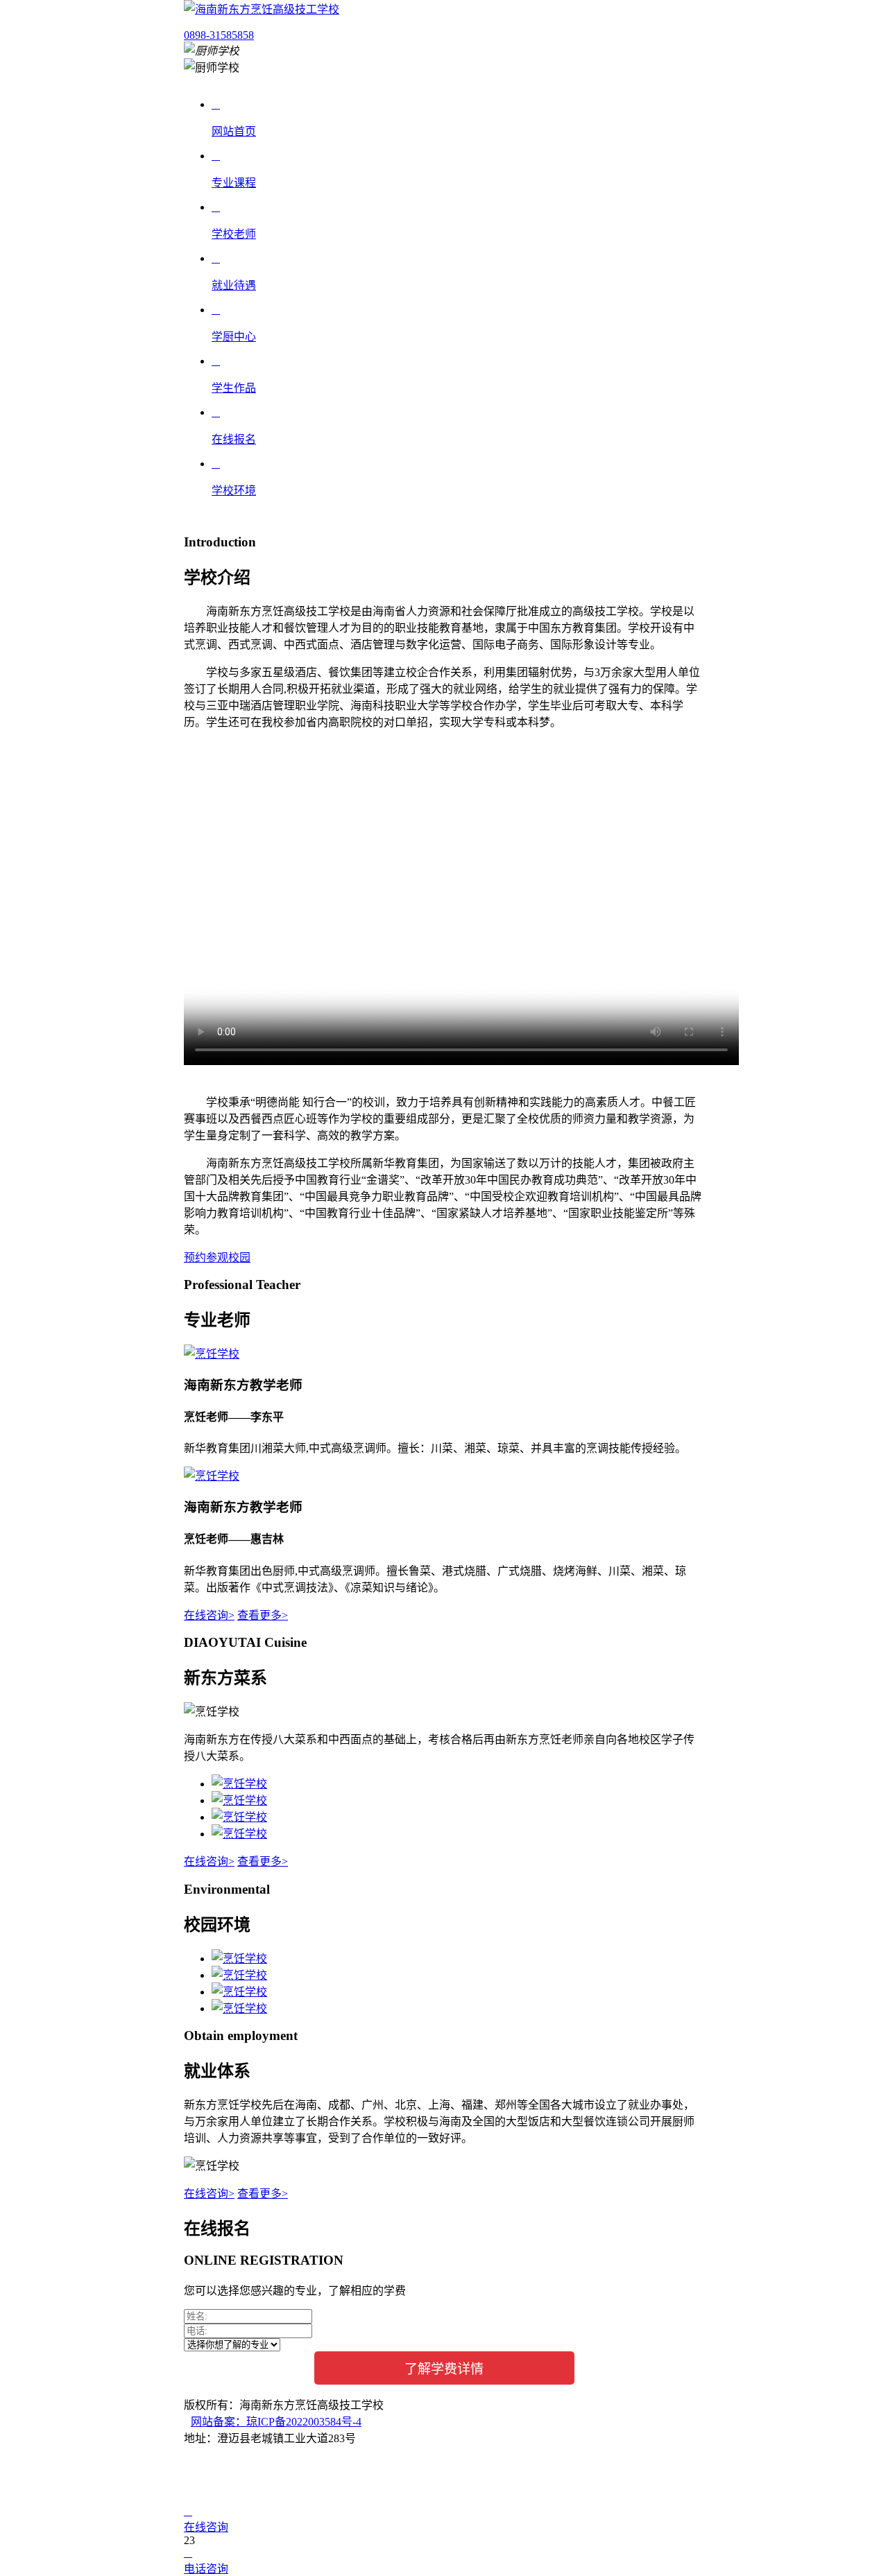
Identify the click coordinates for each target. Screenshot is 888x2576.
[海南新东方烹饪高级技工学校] (262, 9)
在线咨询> (209, 1615)
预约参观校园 (217, 1257)
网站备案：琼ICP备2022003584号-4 (276, 2422)
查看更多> (263, 1615)
